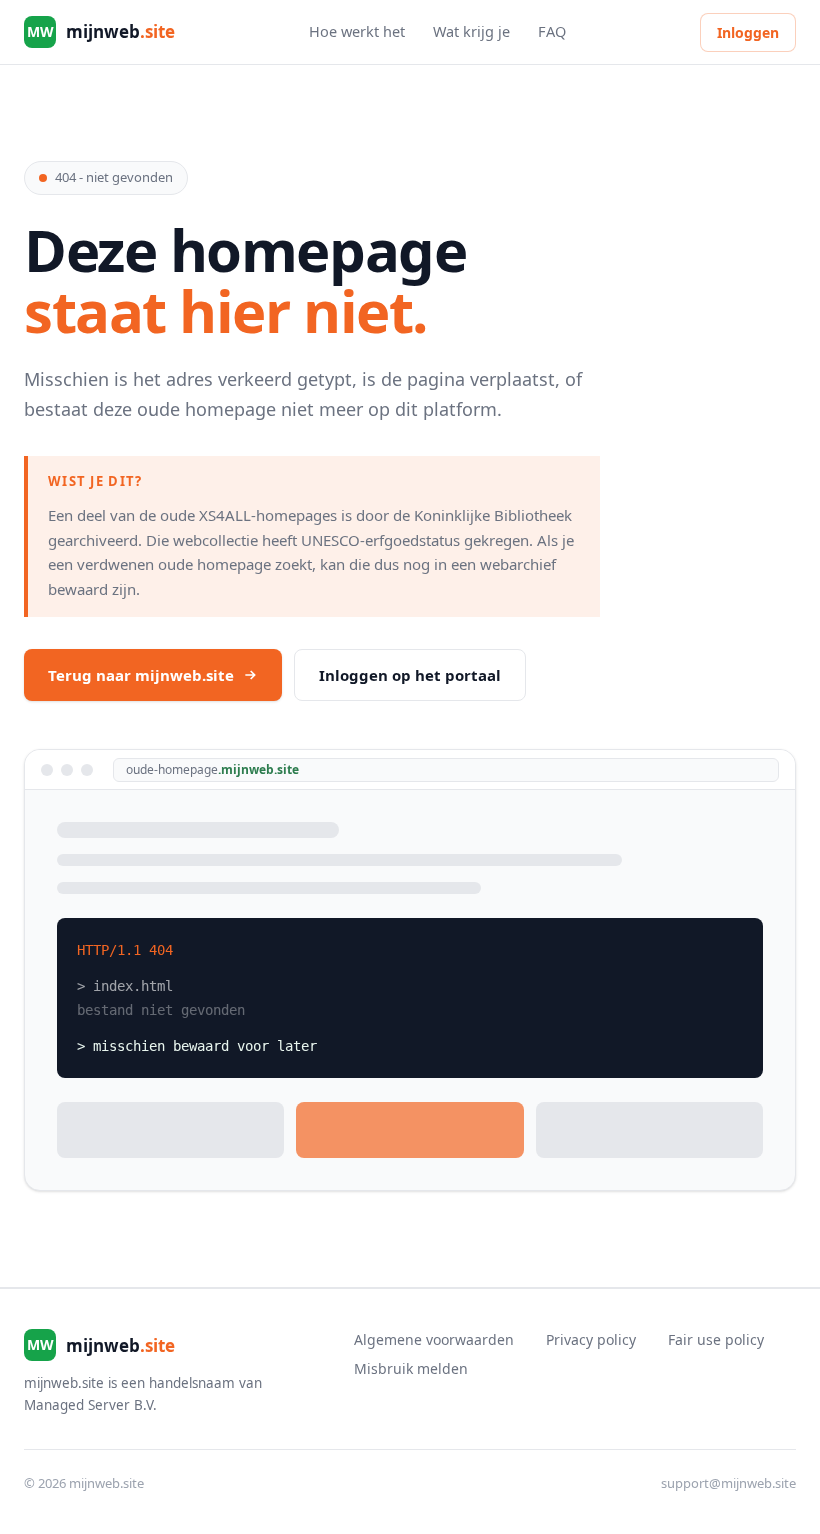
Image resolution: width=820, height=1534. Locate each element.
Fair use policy (716, 1339)
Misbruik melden (411, 1368)
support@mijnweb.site (728, 1483)
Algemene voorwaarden (434, 1339)
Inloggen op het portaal (410, 675)
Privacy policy (591, 1339)
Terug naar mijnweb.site (141, 675)
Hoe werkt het (357, 31)
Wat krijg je (471, 31)
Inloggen (748, 32)
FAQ (552, 31)
